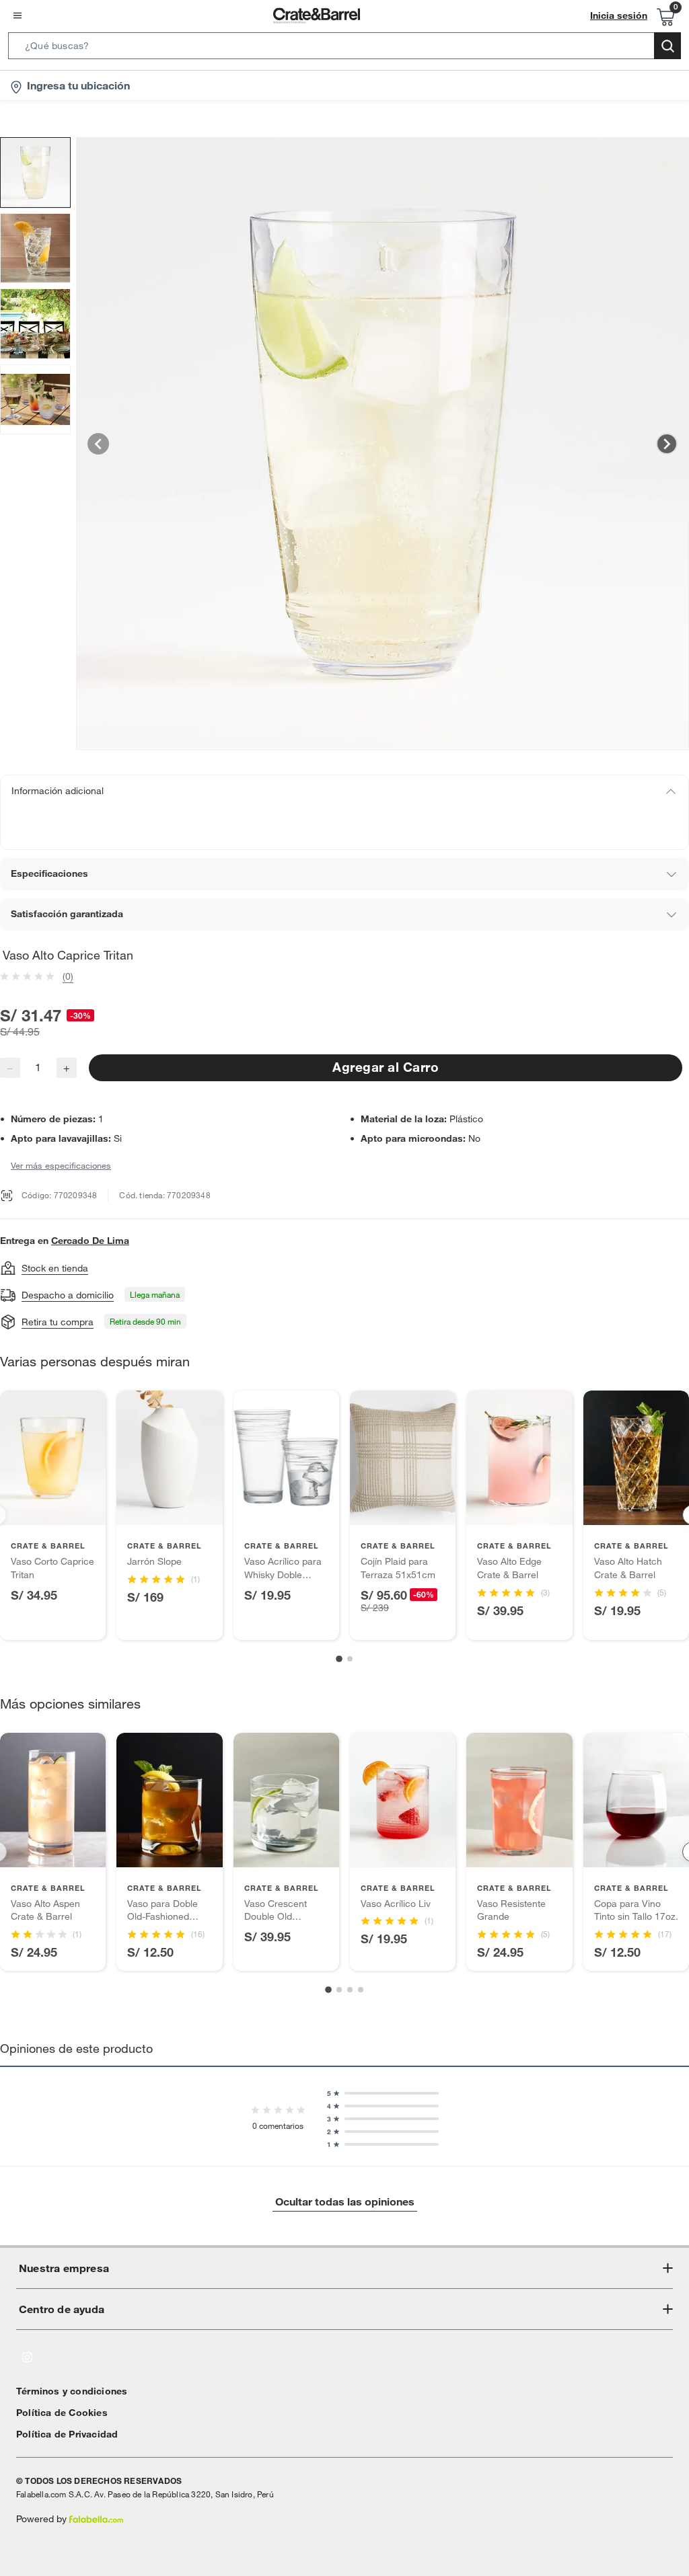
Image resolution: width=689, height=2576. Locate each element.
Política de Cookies (62, 2413)
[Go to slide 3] (350, 1990)
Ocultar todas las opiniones (345, 2201)
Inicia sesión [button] (619, 15)
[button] (344, 48)
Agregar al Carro (386, 1067)
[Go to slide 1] (339, 1659)
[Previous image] (98, 444)
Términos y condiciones (72, 2391)
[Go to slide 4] (361, 1990)
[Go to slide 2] (350, 1659)
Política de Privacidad (67, 2434)
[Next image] (667, 444)
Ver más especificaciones (61, 1165)
